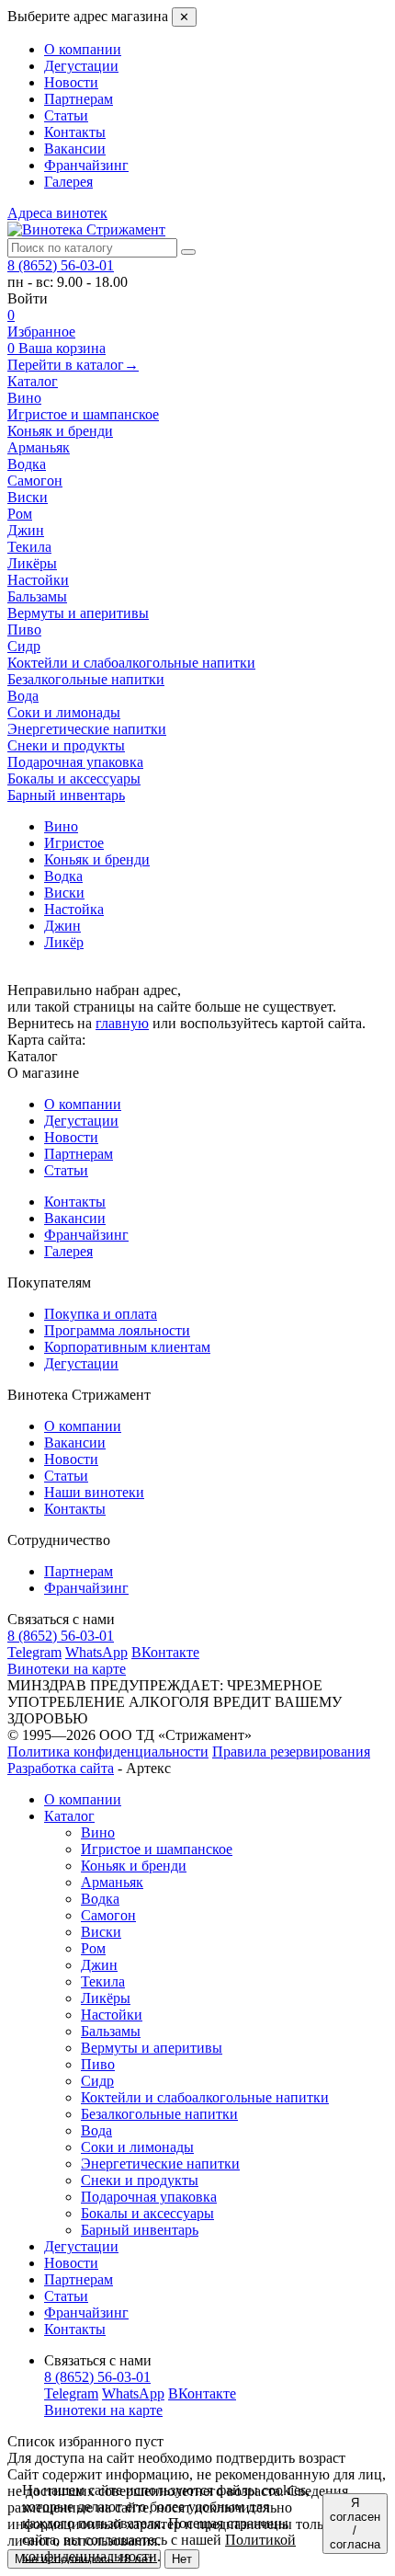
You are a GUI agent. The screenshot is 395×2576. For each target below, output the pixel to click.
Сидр (97, 2081)
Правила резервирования (291, 1752)
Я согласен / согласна (355, 2524)
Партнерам (79, 99)
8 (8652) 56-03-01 (61, 265)
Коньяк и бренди (134, 1866)
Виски (101, 1932)
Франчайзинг (86, 165)
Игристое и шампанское (157, 1849)
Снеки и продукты (140, 2180)
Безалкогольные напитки (159, 2114)
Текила (103, 1981)
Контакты (75, 132)
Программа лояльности (117, 1330)
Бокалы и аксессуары (147, 2213)
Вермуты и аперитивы (152, 2048)
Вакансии (75, 149)
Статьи (66, 115)
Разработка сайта (61, 1768)
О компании (83, 49)
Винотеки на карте (67, 1669)
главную (122, 1023)
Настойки (112, 2015)
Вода (96, 2130)
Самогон (108, 1915)
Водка (100, 1899)
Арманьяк (112, 1882)
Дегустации (81, 66)
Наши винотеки (94, 1492)
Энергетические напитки (160, 2164)
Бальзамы (111, 2031)
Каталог (33, 381)
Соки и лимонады (137, 2147)
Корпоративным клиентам (127, 1347)
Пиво (98, 2064)
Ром (93, 1948)
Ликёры (106, 1998)
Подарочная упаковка (149, 2197)
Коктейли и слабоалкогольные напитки (205, 2097)
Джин (99, 1965)
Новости (71, 82)
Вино (98, 1832)
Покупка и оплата (101, 1314)
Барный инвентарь (140, 2230)
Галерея (68, 182)
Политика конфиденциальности (108, 1752)
